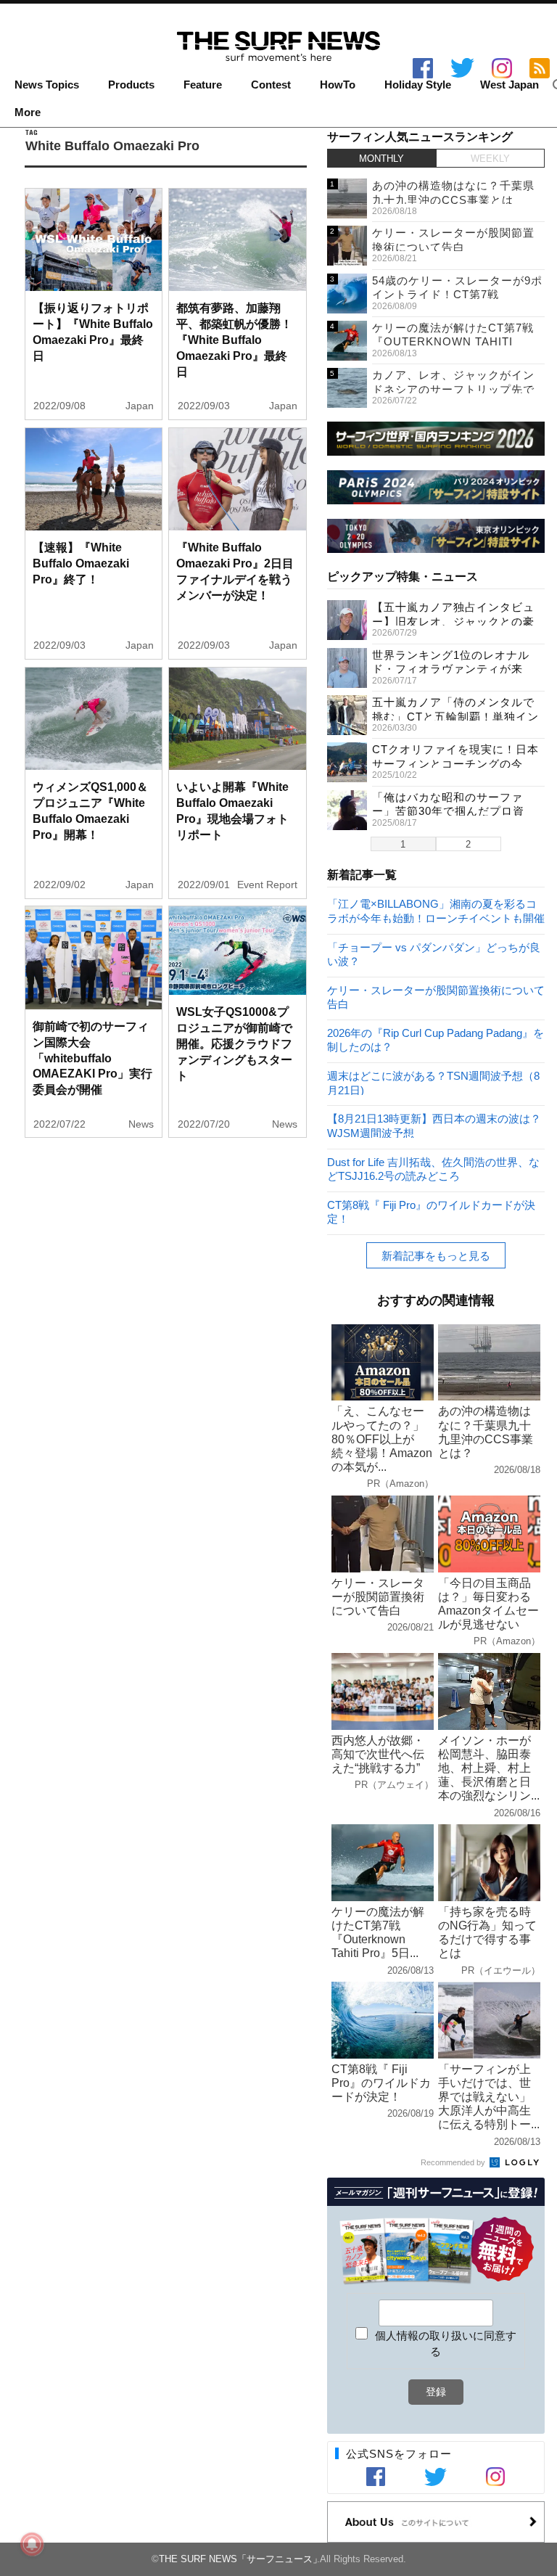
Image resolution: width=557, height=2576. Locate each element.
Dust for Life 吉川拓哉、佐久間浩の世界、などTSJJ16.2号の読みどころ (433, 1169)
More (28, 112)
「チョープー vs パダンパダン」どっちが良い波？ (434, 954)
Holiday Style (418, 85)
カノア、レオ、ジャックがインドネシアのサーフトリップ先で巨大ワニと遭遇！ (453, 389)
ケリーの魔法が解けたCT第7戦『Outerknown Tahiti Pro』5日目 (453, 342)
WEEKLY (490, 159)
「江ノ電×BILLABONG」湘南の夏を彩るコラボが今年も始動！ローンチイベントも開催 (436, 910)
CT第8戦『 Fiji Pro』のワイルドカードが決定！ (431, 1211)
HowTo (338, 85)
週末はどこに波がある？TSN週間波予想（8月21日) (433, 1082)
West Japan (509, 85)
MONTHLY (381, 159)
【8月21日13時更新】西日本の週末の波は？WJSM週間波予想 (434, 1125)
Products (131, 85)
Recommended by (454, 2162)
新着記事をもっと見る (436, 1256)
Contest (271, 85)
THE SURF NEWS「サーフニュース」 (240, 2559)
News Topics (47, 85)
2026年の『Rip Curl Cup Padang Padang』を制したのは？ (436, 1039)
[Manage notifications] (32, 2544)
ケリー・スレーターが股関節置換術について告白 (436, 997)
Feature (203, 85)
